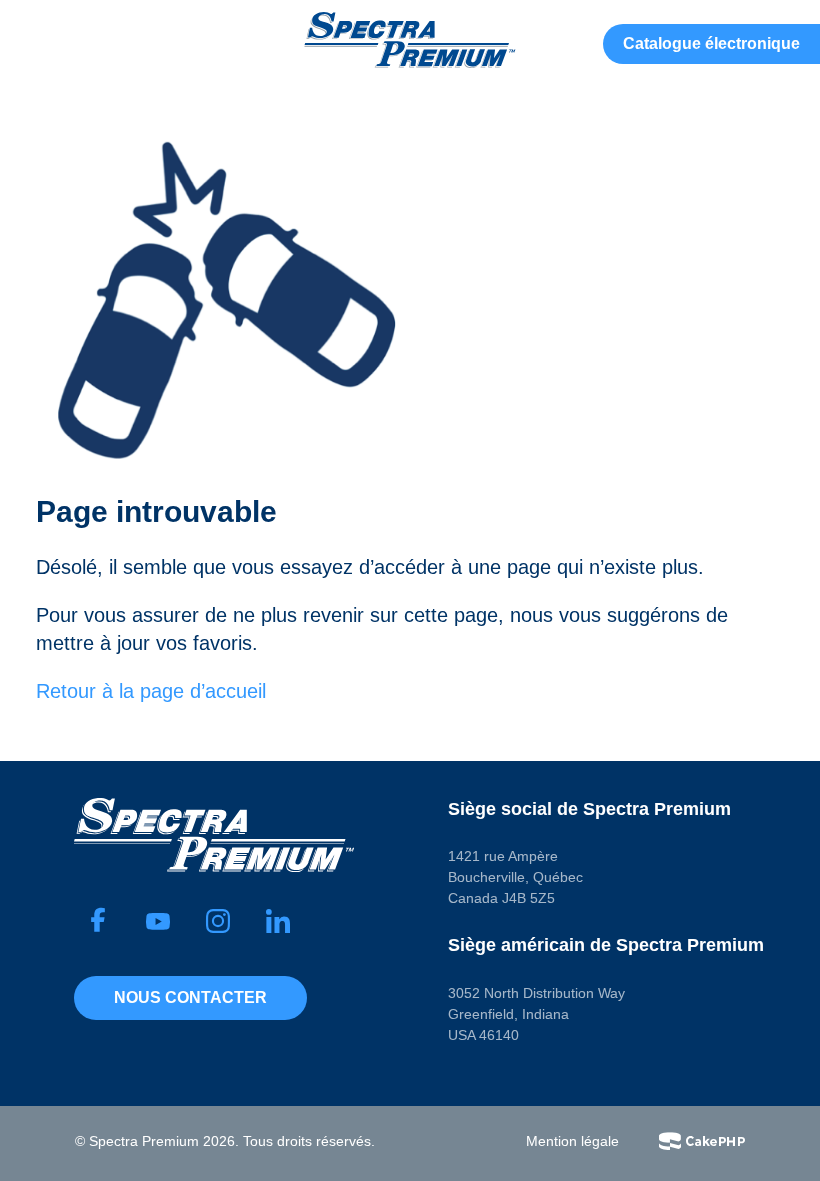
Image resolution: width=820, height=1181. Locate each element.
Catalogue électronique (711, 43)
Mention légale (572, 1141)
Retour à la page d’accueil (151, 691)
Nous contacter (190, 997)
